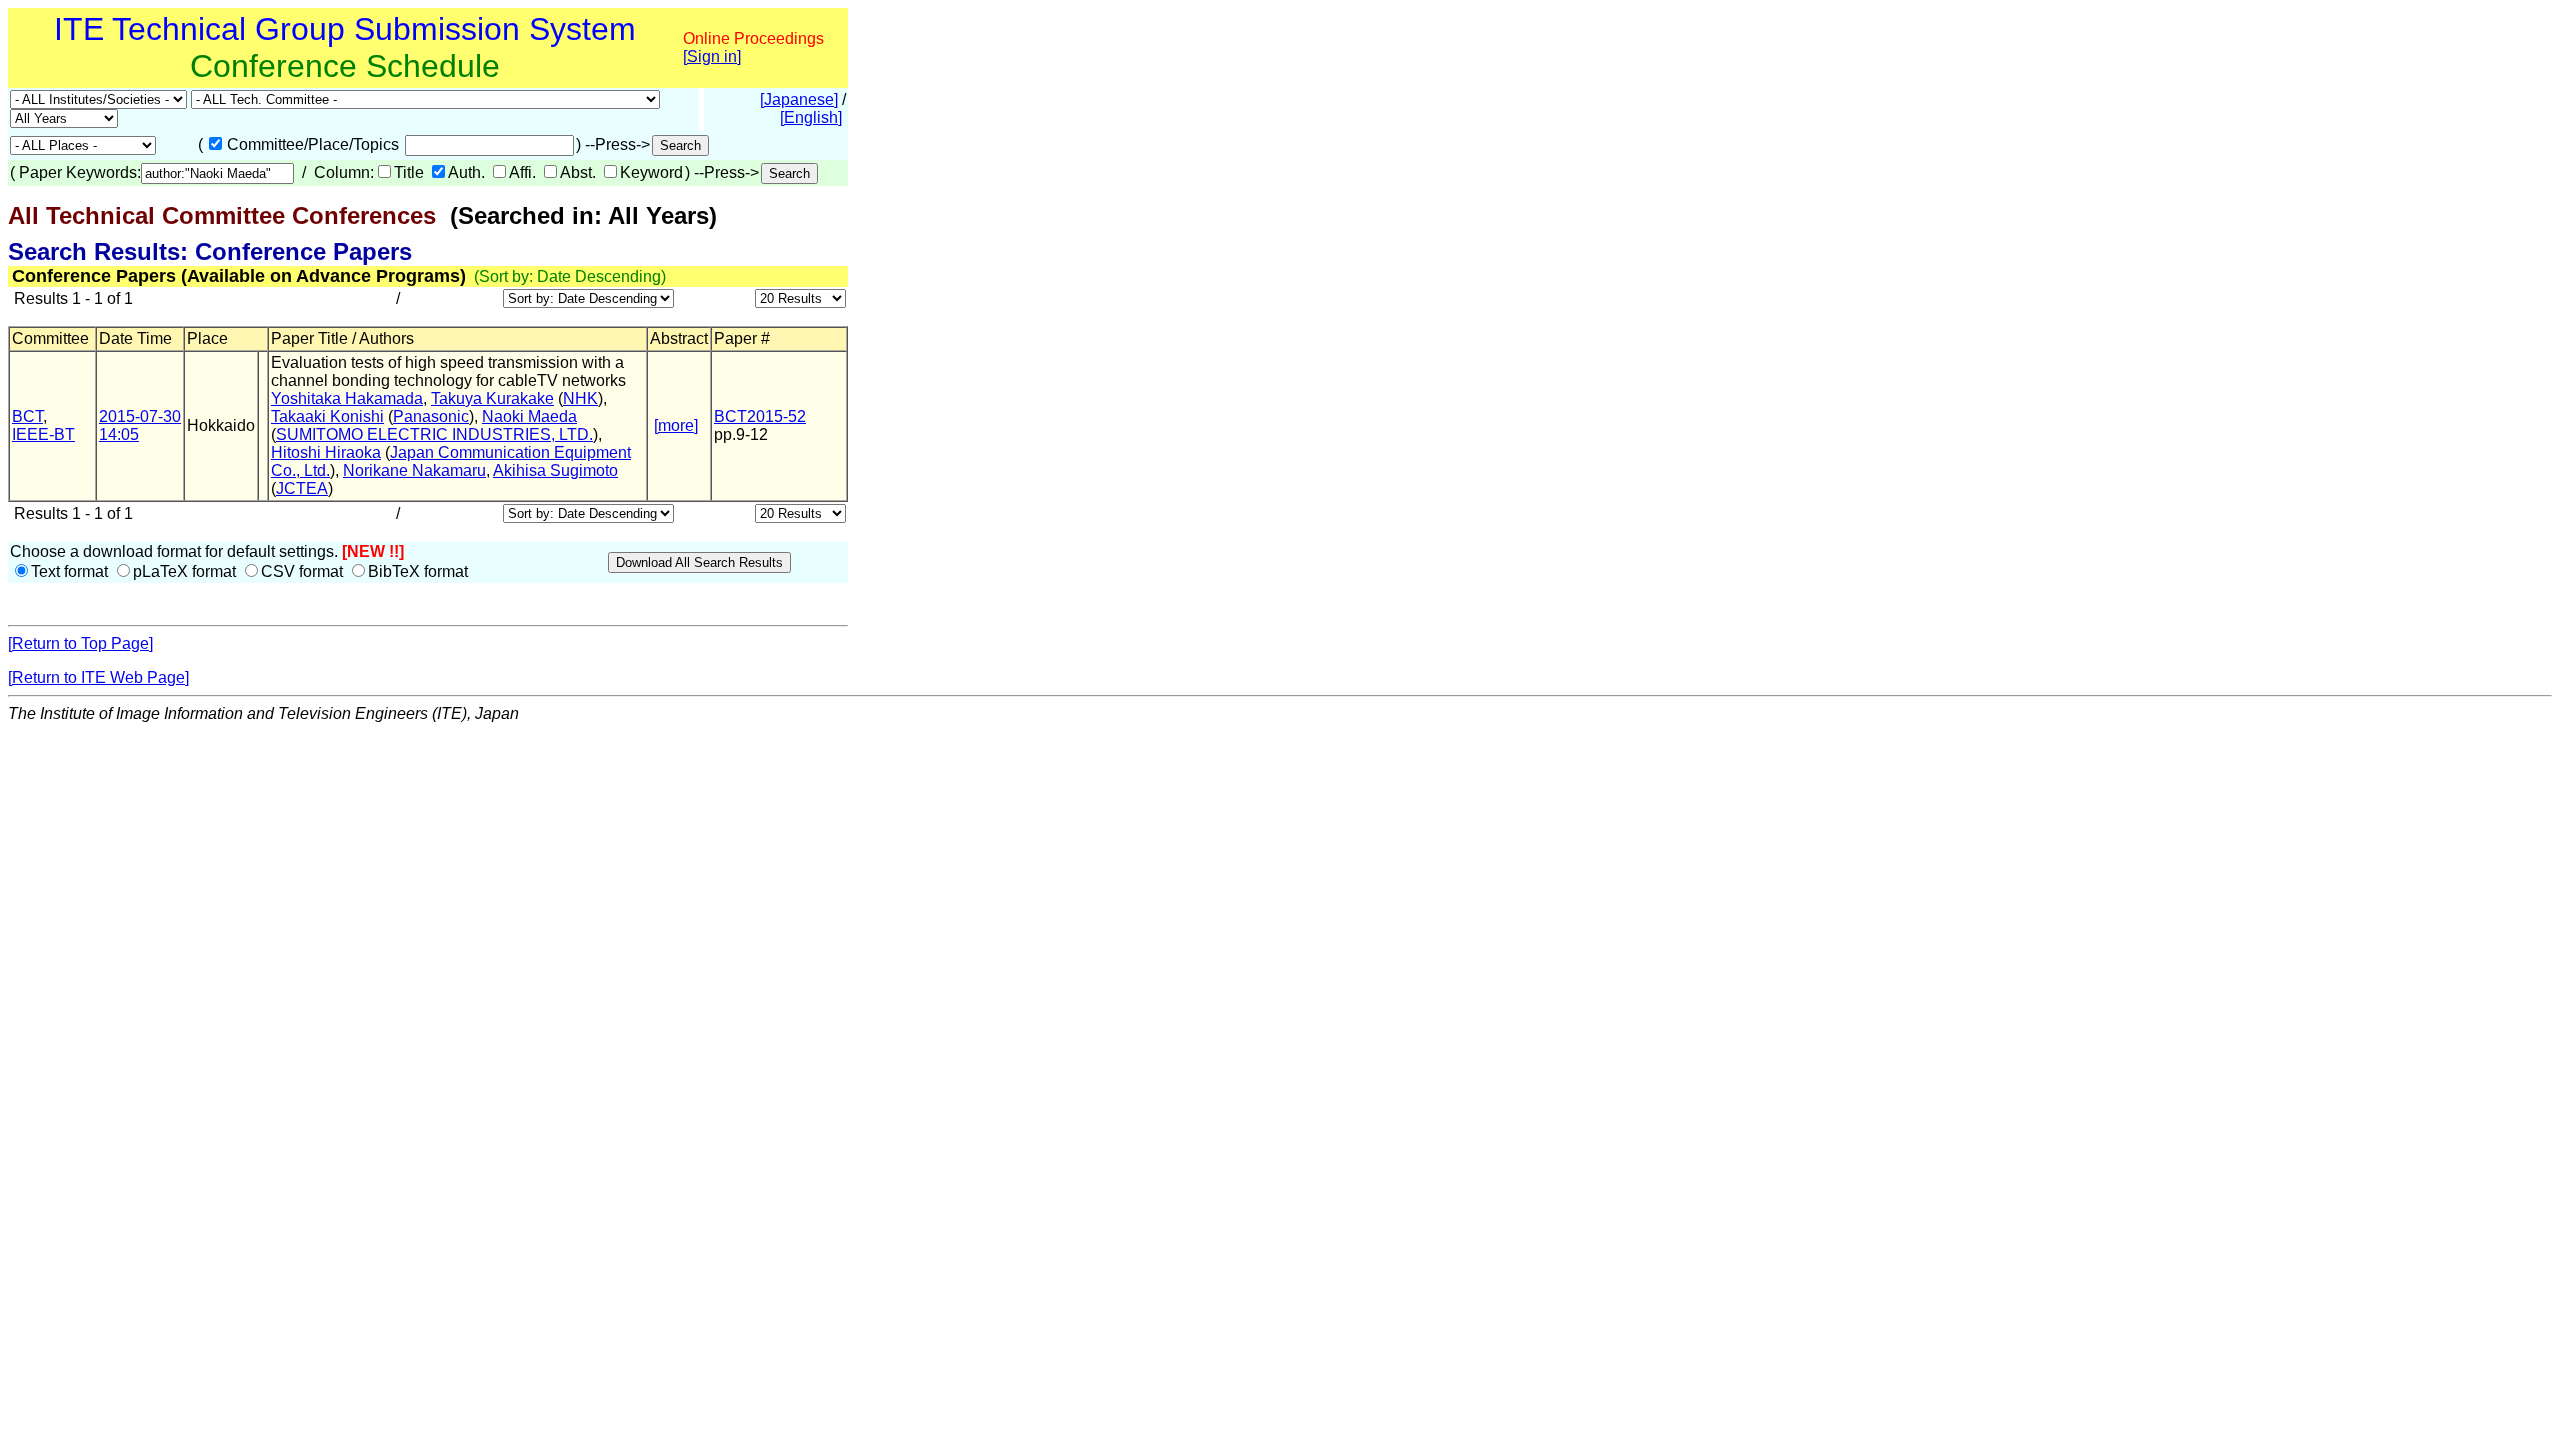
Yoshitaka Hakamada (347, 398)
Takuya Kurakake (492, 398)
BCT (27, 416)
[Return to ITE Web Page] (98, 677)
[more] (676, 425)
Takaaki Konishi (327, 416)
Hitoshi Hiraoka (326, 452)
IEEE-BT (43, 434)
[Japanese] (799, 99)
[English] (811, 117)
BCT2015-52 (760, 416)
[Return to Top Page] (80, 643)
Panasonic (431, 416)
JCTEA (302, 488)
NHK (580, 398)
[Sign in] (712, 56)
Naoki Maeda (529, 416)
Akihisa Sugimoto (555, 470)
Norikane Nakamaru (414, 470)
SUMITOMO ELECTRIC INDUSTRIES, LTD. (434, 434)
